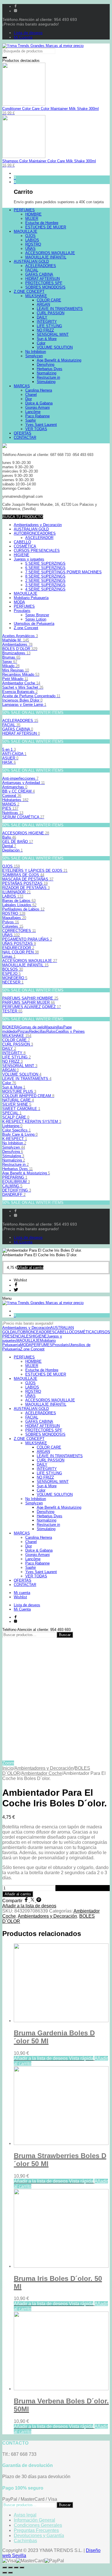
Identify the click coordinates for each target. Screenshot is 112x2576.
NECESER (13, 982)
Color (9, 1083)
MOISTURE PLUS (19, 1092)
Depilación (12, 850)
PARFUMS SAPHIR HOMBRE (30, 998)
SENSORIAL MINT (20, 1066)
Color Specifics (17, 1130)
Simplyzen (14, 1147)
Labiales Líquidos (19, 905)
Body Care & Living (20, 1134)
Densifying (13, 1152)
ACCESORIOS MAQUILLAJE (30, 961)
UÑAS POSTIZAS (19, 944)
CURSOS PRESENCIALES (37, 551)
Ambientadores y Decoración (44, 1768)
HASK (9, 762)
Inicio (8, 1768)
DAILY (9, 1049)
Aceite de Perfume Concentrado (31, 696)
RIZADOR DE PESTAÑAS (26, 888)
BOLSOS (13, 969)
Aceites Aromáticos (20, 636)
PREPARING (15, 1177)
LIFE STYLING (17, 1057)
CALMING (12, 1186)
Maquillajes (14, 918)
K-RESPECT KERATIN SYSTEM (32, 1122)
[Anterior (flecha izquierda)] (5, 2573)
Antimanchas (15, 787)
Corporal (12, 796)
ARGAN (10, 1070)
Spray (10, 662)
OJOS (11, 866)
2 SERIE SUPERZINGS (45, 581)
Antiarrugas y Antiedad (24, 783)
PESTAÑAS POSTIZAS (25, 883)
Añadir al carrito (18, 1894)
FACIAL (11, 725)
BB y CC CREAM (19, 791)
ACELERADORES (20, 721)
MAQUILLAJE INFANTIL (25, 965)
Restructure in (16, 1164)
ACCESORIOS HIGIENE (26, 833)
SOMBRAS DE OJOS (23, 875)
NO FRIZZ (12, 1061)
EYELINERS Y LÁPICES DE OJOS (35, 871)
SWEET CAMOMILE (21, 1109)
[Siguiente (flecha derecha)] (10, 2573)
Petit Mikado (15, 679)
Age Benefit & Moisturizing (26, 1173)
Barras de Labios (19, 901)
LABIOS (13, 896)
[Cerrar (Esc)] (5, 2567)
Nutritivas (13, 813)
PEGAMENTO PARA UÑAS (27, 939)
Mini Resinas (16, 670)
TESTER (12, 1011)
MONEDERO (15, 978)
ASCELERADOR (39, 538)
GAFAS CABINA (18, 729)
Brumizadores (16, 653)
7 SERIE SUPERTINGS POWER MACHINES (63, 572)
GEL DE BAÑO (18, 842)
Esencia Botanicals (20, 692)
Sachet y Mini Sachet (23, 687)
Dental (9, 846)
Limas (9, 956)
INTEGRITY (14, 1053)
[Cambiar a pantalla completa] (16, 2567)
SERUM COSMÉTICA (23, 817)
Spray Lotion (36, 619)
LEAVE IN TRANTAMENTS (27, 1079)
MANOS (11, 804)
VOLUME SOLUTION (22, 1074)
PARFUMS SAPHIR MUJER (29, 1002)
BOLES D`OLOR (20, 649)
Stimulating (13, 1156)
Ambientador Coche (21, 683)
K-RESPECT (15, 1139)
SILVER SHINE (17, 1104)
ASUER (10, 758)
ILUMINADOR (17, 892)
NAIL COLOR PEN (21, 952)
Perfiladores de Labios (23, 909)
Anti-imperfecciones (20, 778)
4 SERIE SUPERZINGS (45, 589)
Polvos (11, 922)
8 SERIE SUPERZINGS (45, 576)
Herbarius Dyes (18, 1169)
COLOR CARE (16, 1040)
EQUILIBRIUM (16, 1182)
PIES (10, 808)
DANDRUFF (14, 1195)
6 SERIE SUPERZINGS (45, 568)
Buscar (65, 1635)
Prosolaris (22, 611)
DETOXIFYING (17, 1190)
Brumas (11, 657)
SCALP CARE (16, 1117)
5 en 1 (9, 749)
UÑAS (11, 935)
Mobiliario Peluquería (31, 598)
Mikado (11, 666)
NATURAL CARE (18, 1100)
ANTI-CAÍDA (14, 754)
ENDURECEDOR (18, 948)
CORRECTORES (19, 931)
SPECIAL (12, 1113)
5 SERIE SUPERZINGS (45, 563)
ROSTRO (14, 913)
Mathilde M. (16, 640)
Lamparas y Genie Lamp (24, 705)
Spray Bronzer (37, 615)
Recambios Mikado (21, 674)
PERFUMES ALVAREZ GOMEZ (32, 1007)
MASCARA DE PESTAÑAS (28, 879)
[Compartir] (10, 2567)
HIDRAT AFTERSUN (21, 733)
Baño (9, 837)
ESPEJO (11, 974)
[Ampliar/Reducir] (22, 2567)
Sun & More (14, 1087)
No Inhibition (14, 1143)
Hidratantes (15, 800)
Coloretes (13, 926)
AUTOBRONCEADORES (35, 533)
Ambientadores (17, 644)
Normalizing (14, 1160)
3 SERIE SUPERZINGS (45, 585)
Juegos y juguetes (29, 559)
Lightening (12, 1126)
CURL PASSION (18, 1044)
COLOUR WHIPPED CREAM (28, 1096)
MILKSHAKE (17, 1036)
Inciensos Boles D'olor (22, 700)
